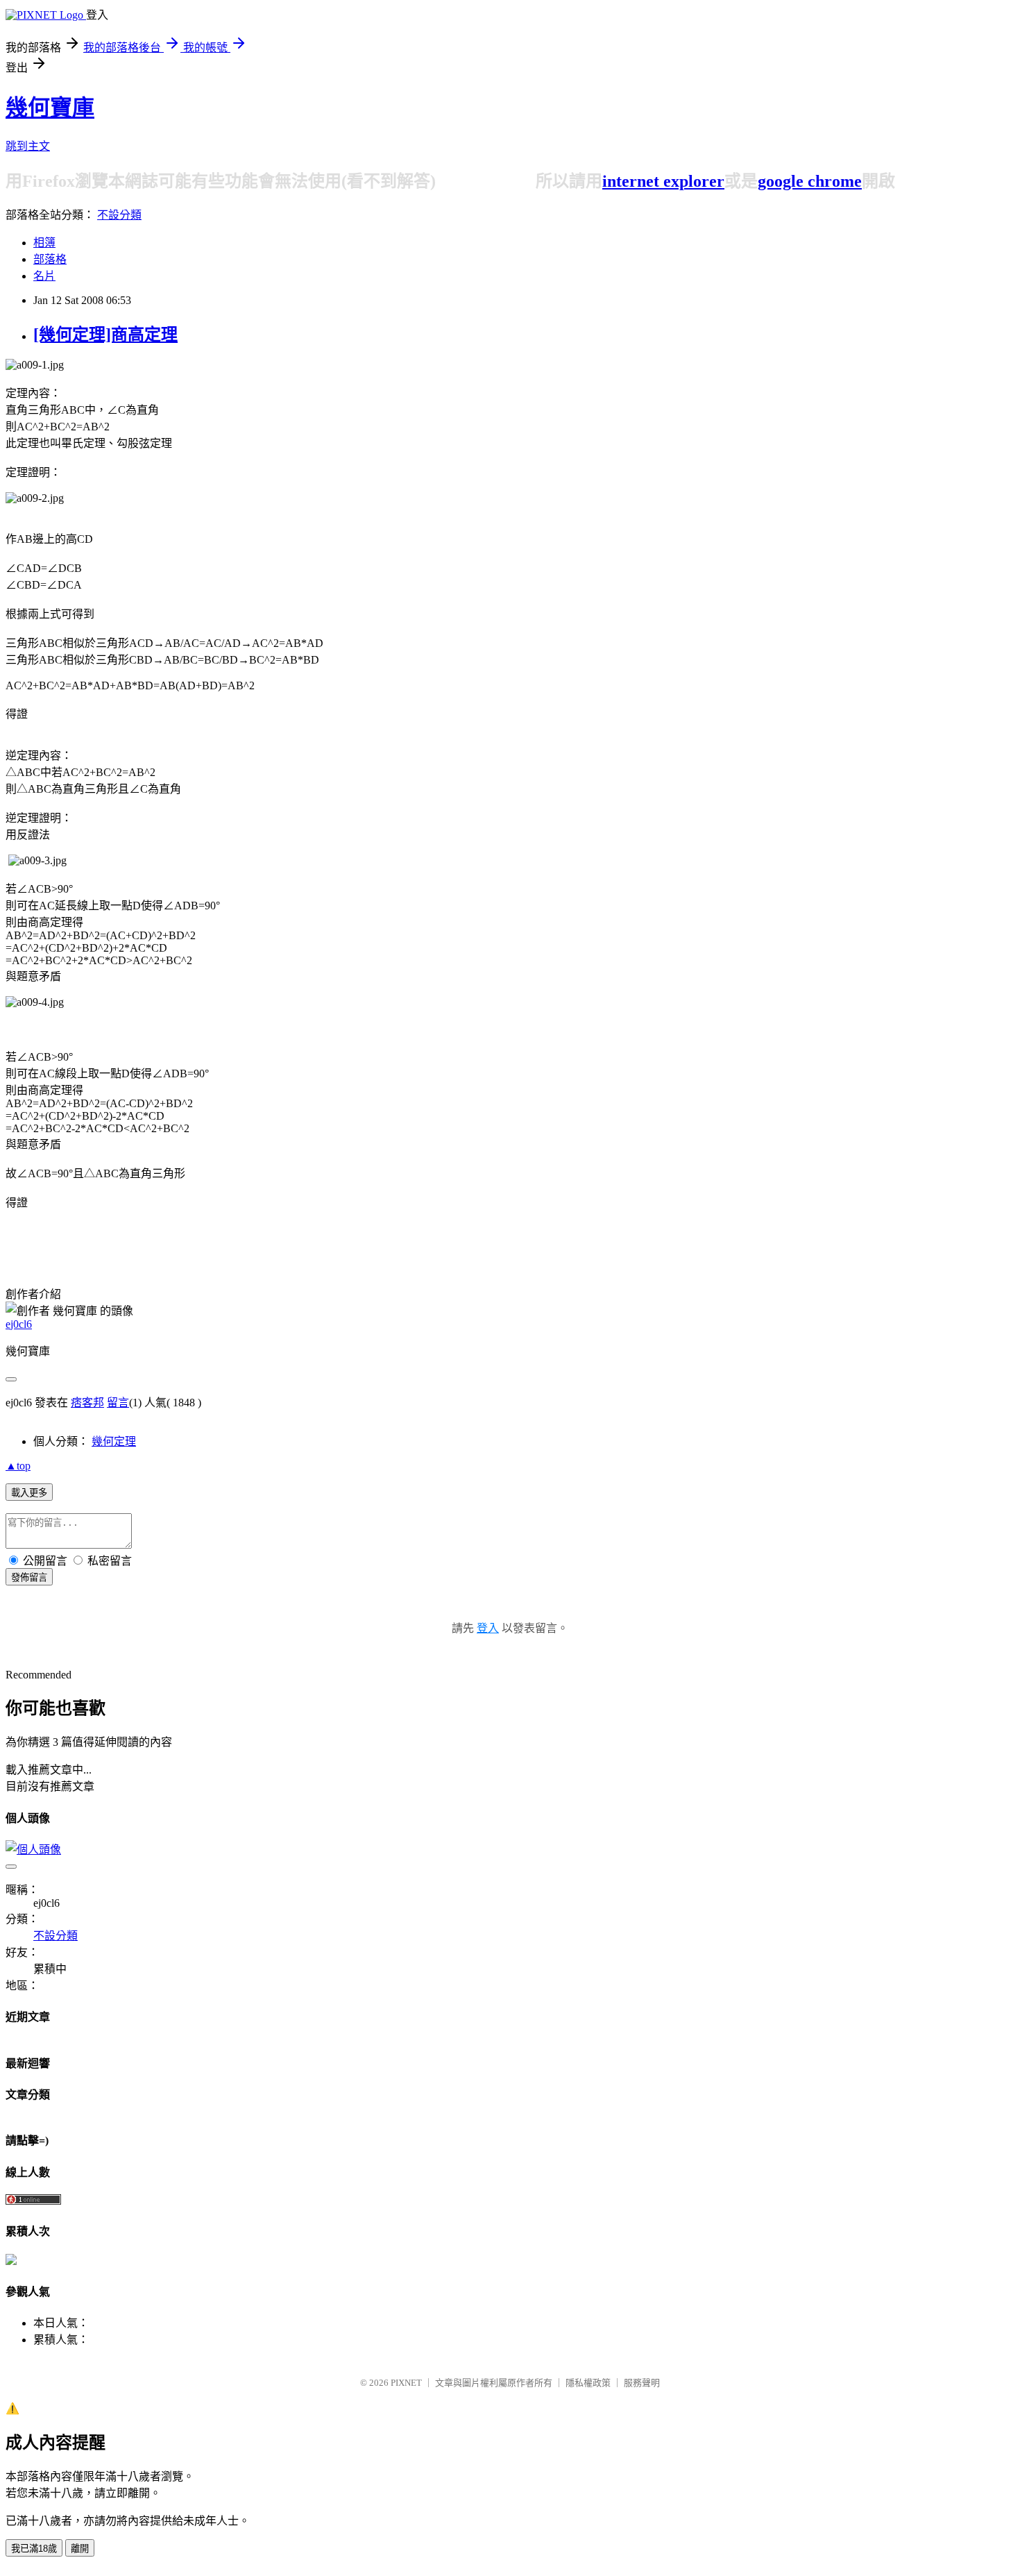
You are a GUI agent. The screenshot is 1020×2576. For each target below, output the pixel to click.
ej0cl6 (19, 1324)
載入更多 (29, 1493)
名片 (44, 276)
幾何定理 (114, 1441)
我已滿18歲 (34, 2549)
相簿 (44, 243)
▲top (18, 1466)
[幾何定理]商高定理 (105, 335)
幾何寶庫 (50, 108)
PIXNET (406, 2383)
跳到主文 (28, 146)
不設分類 (119, 215)
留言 (118, 1403)
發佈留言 (29, 1577)
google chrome (810, 181)
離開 (80, 2549)
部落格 (50, 259)
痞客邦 (87, 1403)
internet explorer (663, 181)
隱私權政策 (588, 2383)
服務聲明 (642, 2383)
